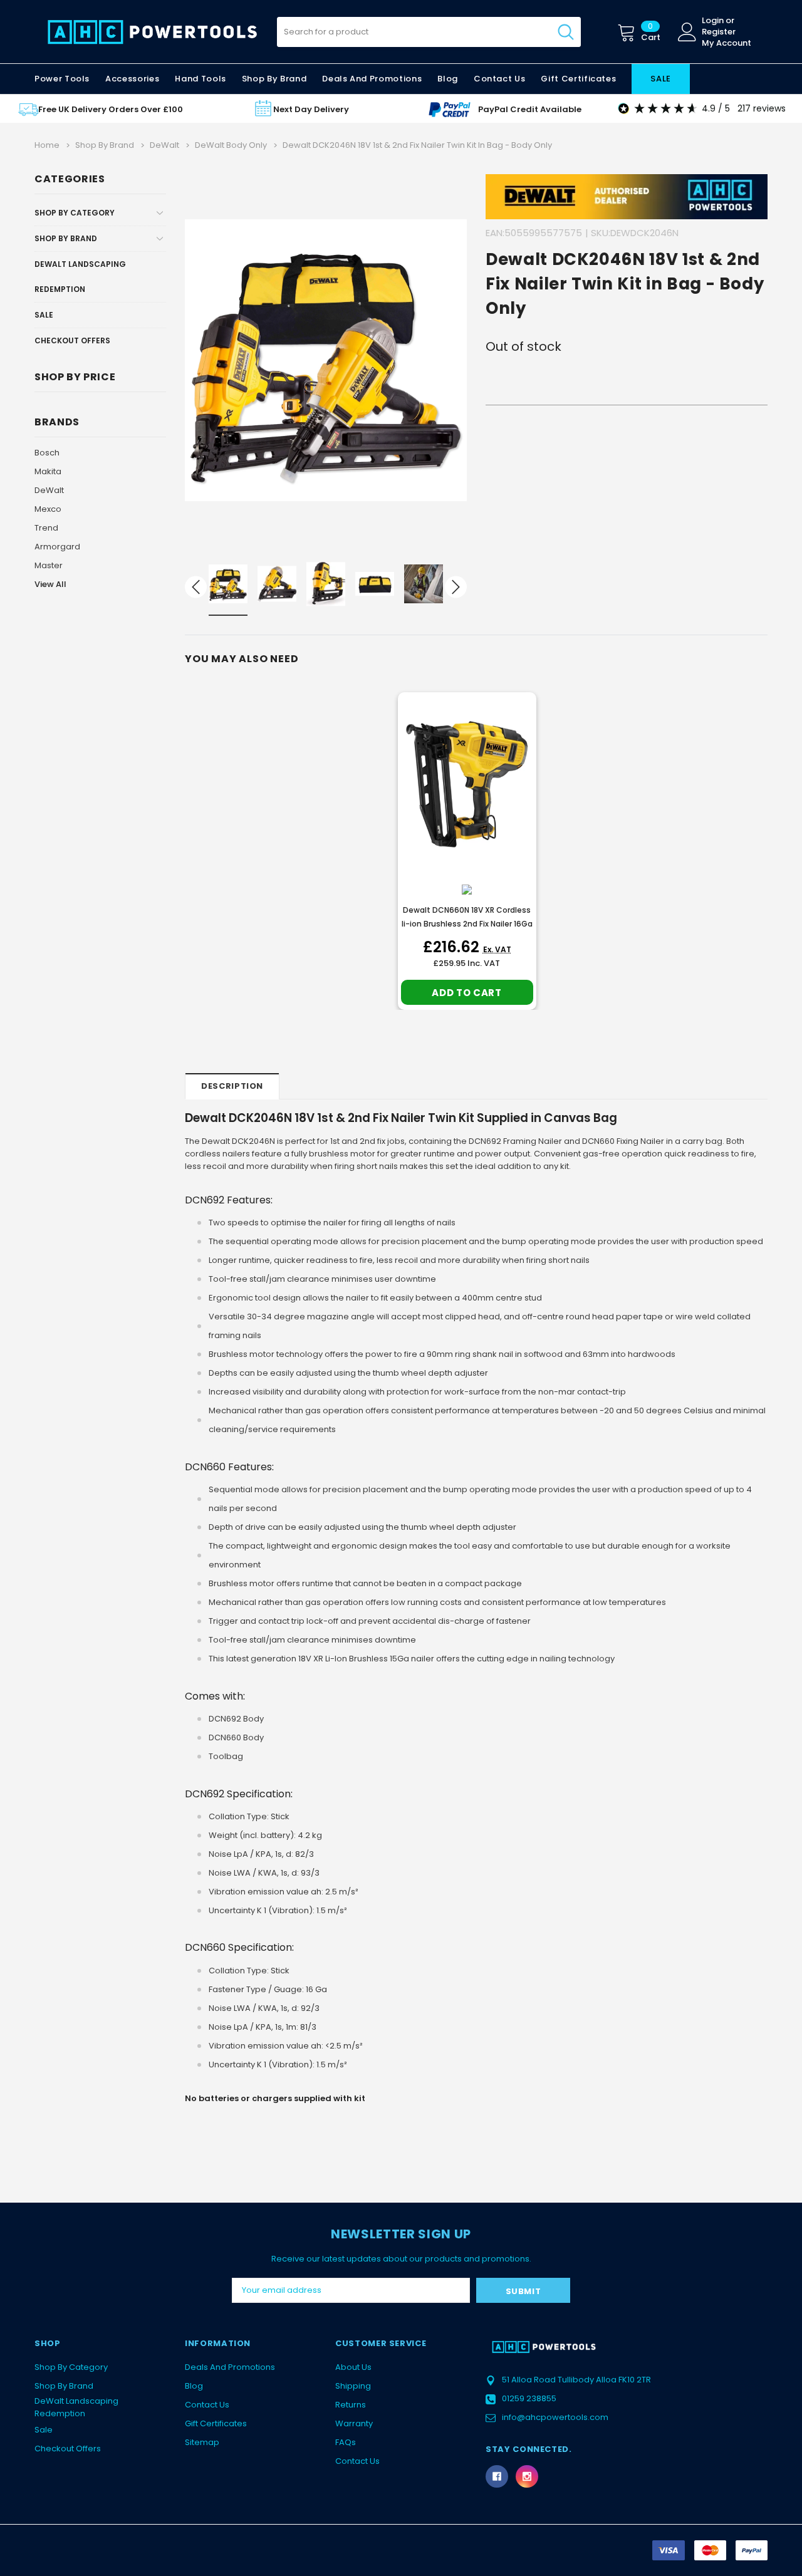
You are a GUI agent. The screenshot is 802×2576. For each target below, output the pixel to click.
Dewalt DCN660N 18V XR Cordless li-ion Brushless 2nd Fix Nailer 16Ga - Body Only (467, 924)
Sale (44, 315)
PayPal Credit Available (530, 109)
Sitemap (202, 2442)
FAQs (346, 2442)
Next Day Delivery (311, 109)
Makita (48, 471)
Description (232, 1086)
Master (49, 565)
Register (719, 32)
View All (50, 584)
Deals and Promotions (372, 79)
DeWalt (49, 490)
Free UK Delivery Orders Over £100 (111, 109)
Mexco (48, 509)
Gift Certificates (216, 2423)
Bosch (47, 453)
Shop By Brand (66, 238)
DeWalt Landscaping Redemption (80, 277)
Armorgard (57, 547)
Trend (46, 528)
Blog (194, 2386)
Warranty (354, 2423)
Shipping (353, 2386)
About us (353, 2367)
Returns (351, 2405)
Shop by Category (75, 213)
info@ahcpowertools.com (555, 2417)
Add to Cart (466, 993)
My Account (726, 43)
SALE (661, 79)
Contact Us (207, 2405)
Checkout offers (72, 340)
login (713, 21)
